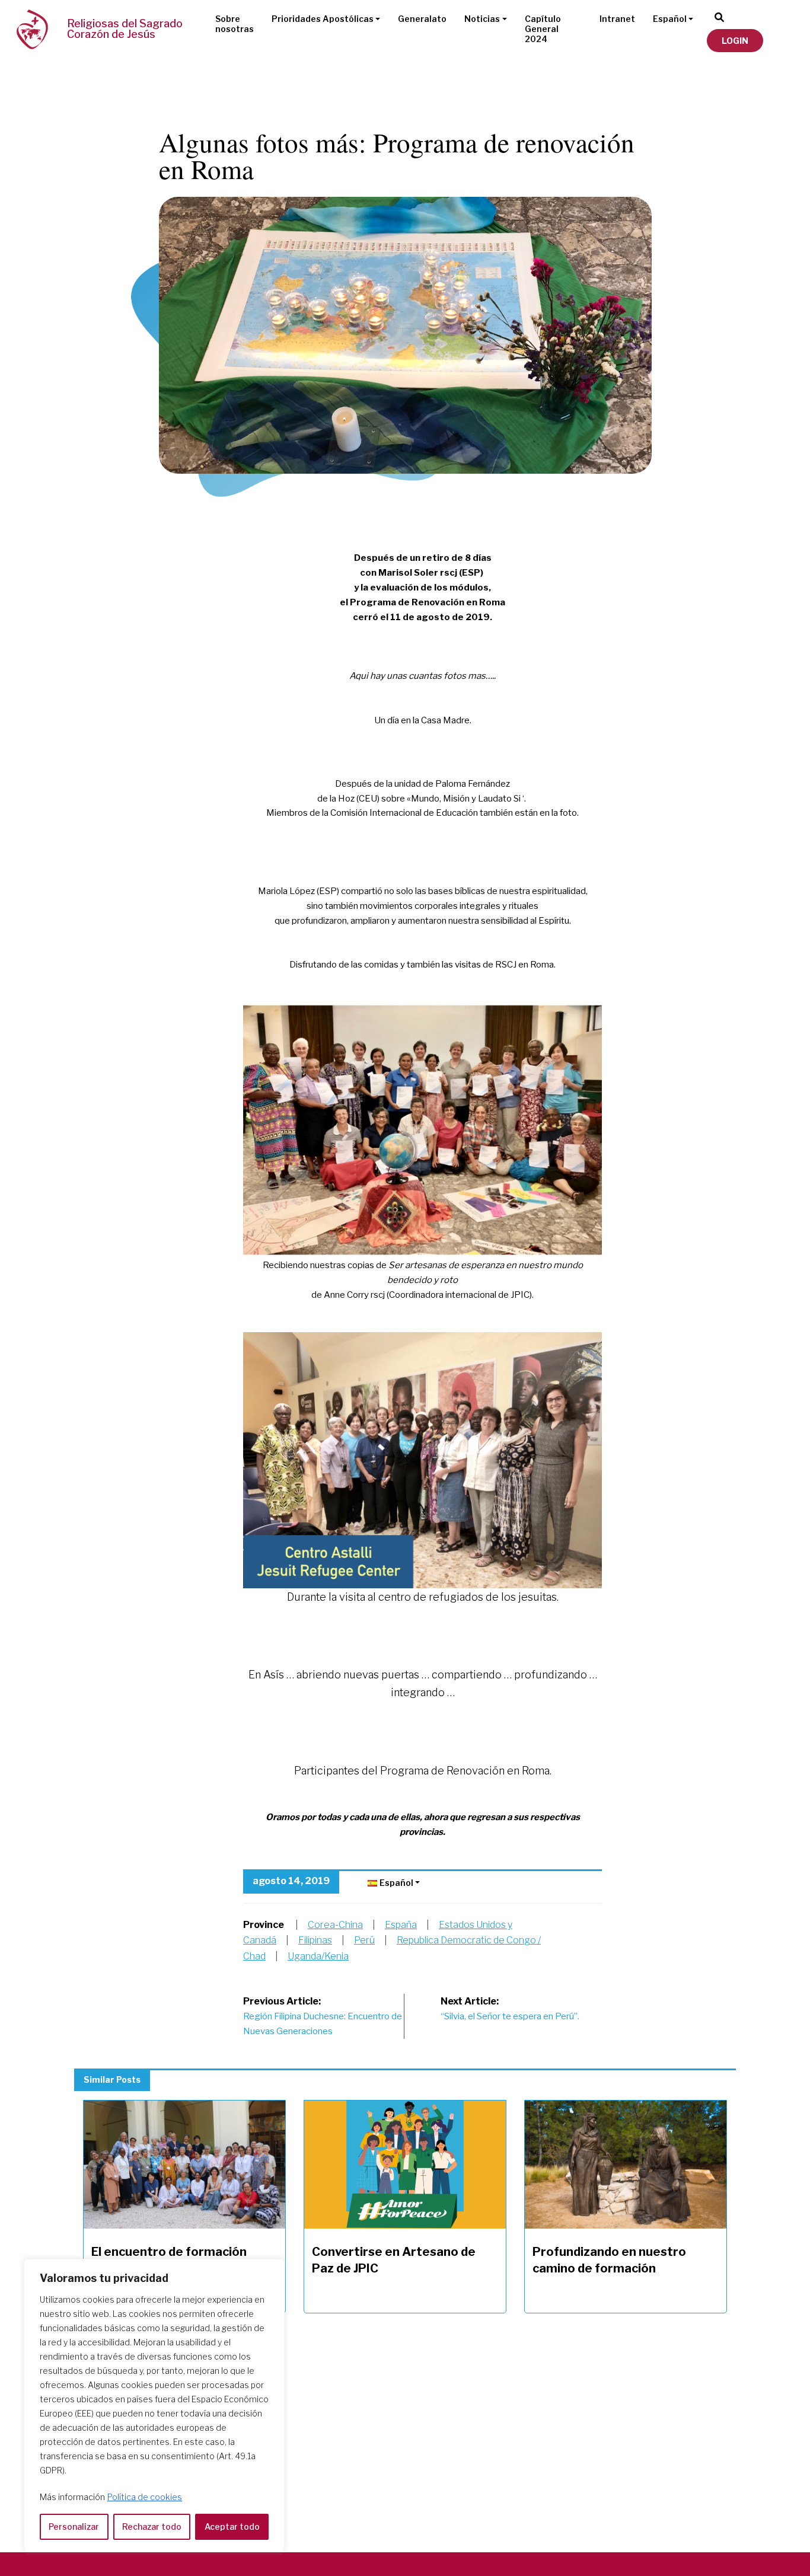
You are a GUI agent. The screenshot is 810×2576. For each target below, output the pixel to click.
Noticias (482, 19)
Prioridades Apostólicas (323, 19)
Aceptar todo (232, 2526)
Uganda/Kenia (318, 1956)
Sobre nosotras (235, 24)
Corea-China (335, 1925)
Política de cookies (145, 2497)
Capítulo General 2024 (543, 29)
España (401, 1925)
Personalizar (74, 2526)
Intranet (617, 19)
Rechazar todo (152, 2526)
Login (735, 41)
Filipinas (315, 1940)
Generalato (422, 19)
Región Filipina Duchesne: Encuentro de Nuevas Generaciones (323, 2016)
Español (670, 19)
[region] (154, 2406)
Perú (364, 1940)
